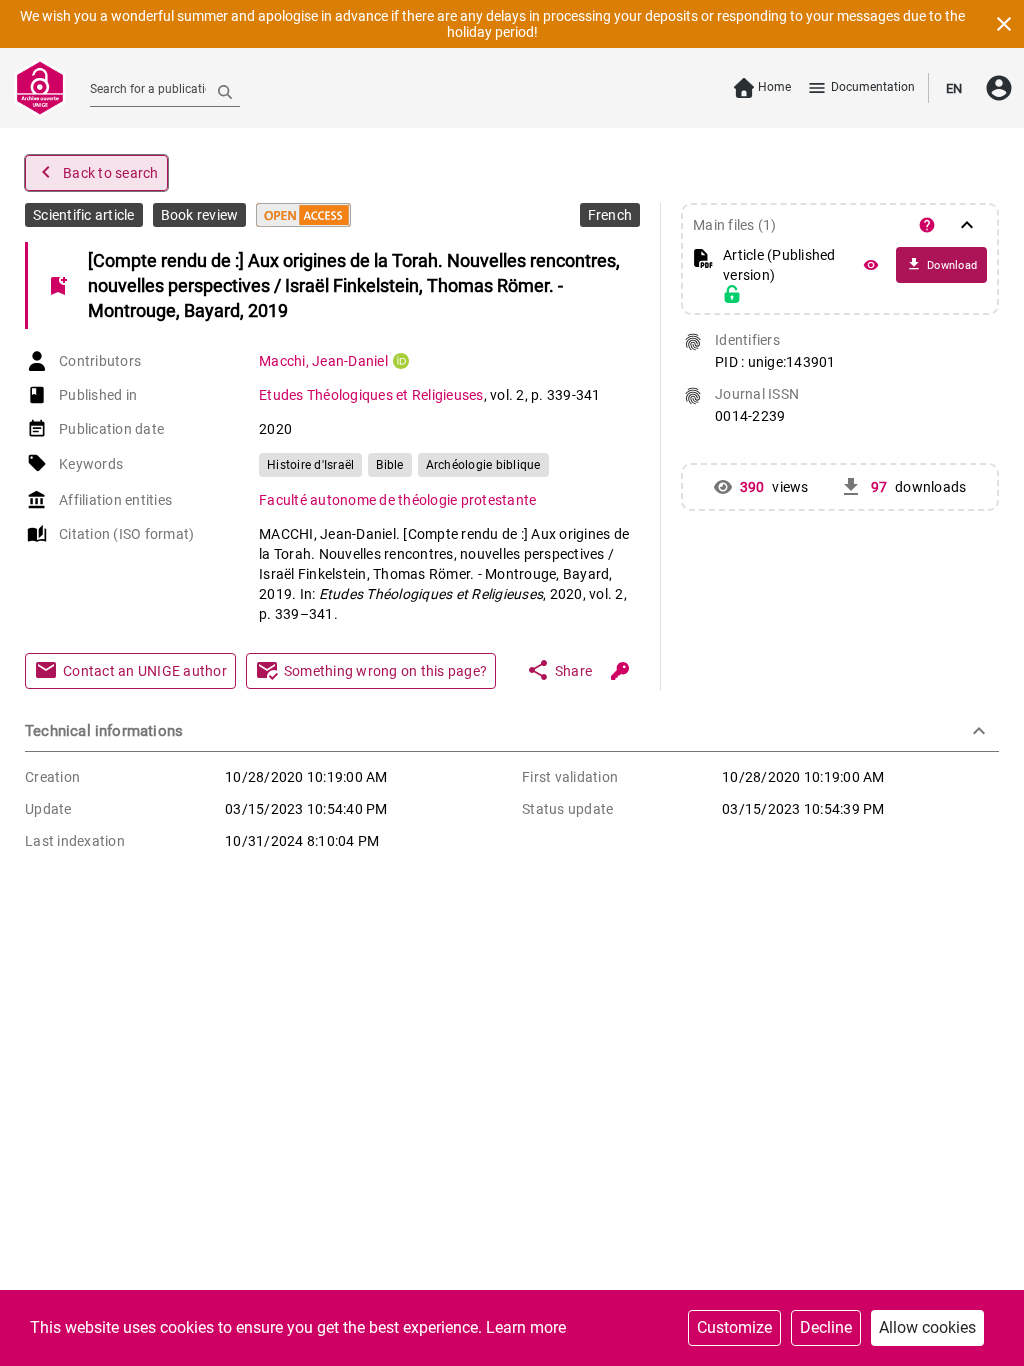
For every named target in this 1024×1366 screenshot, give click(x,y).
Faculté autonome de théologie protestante (397, 500)
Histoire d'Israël (310, 465)
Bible (389, 465)
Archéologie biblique (483, 465)
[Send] (225, 91)
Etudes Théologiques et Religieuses (371, 395)
